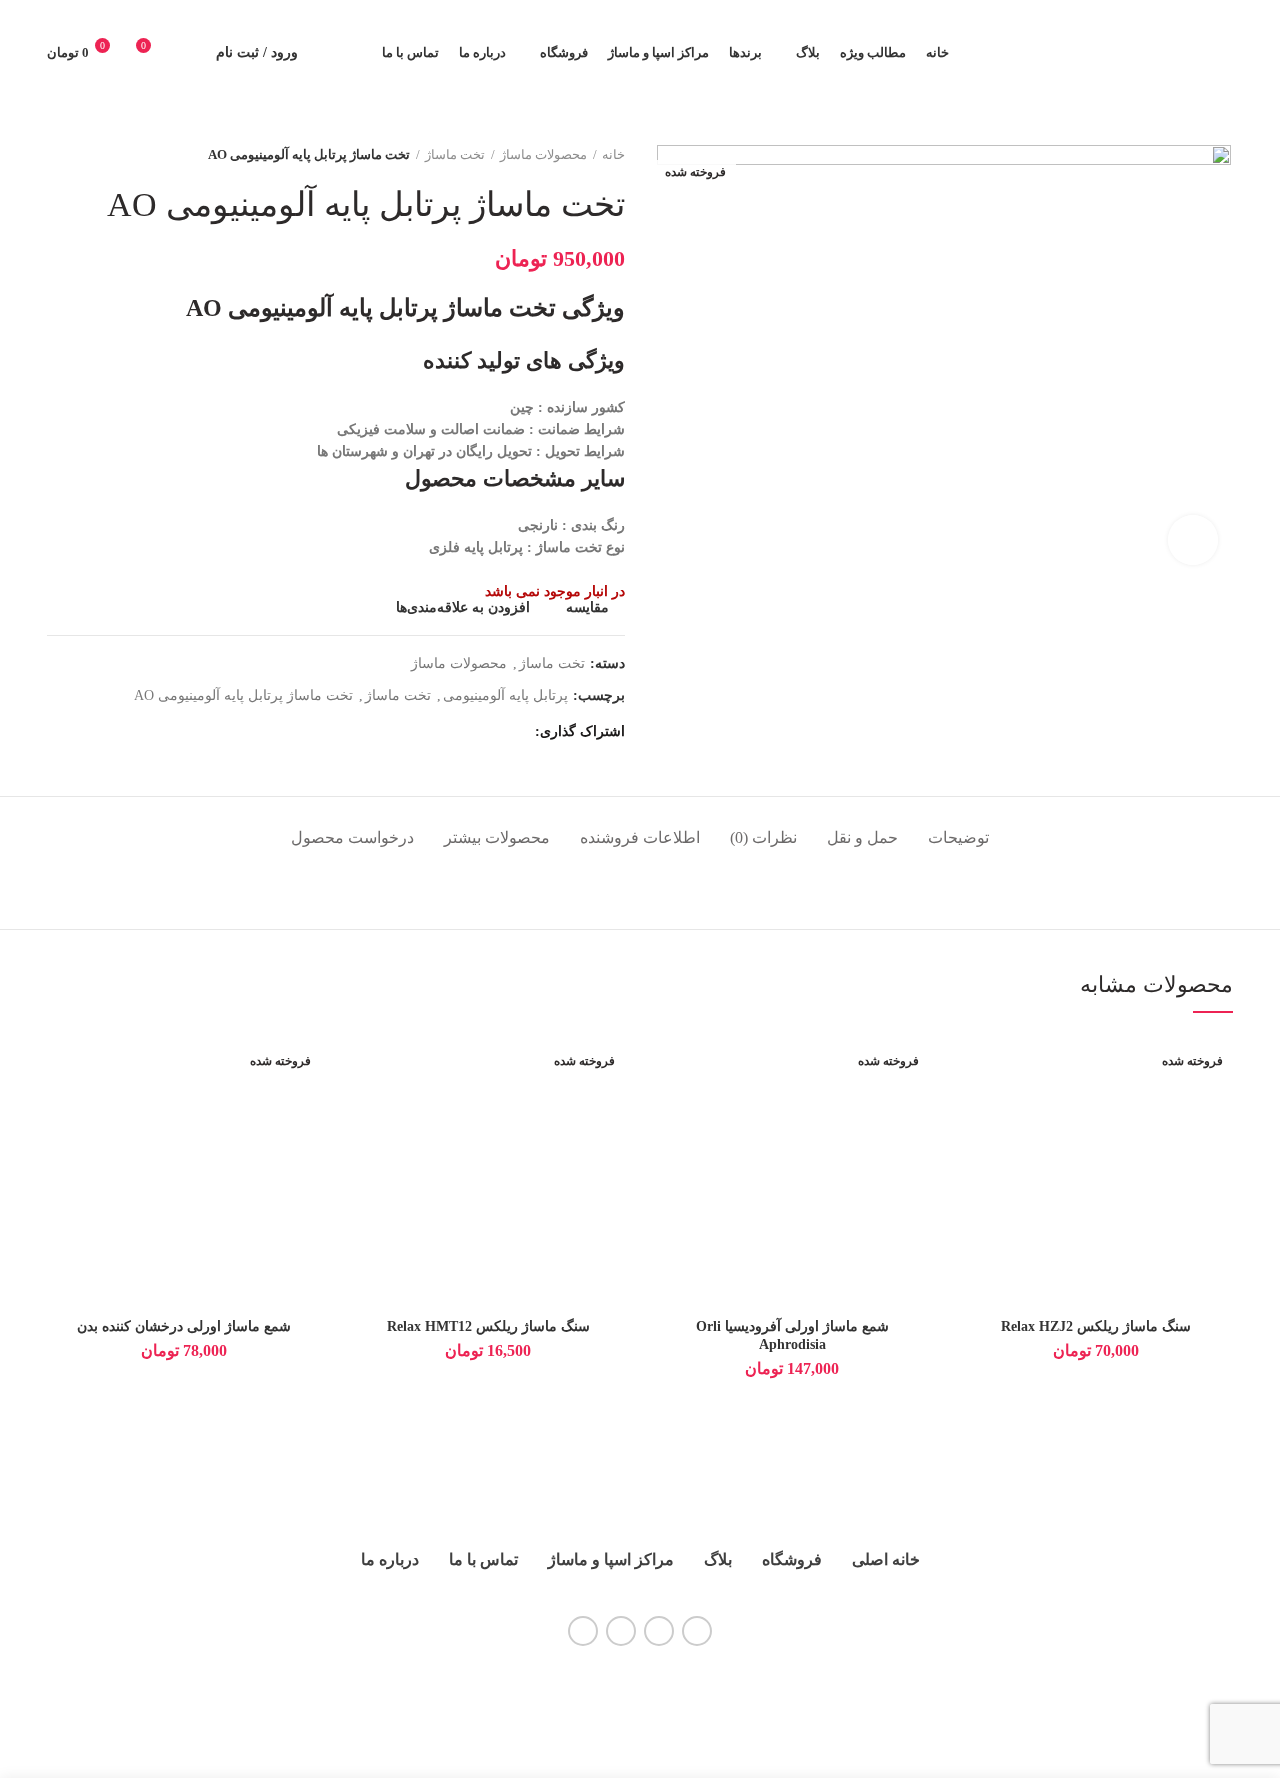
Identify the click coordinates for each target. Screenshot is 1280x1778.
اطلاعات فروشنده (640, 837)
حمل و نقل (862, 837)
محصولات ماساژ (543, 154)
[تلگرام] (467, 733)
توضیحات (958, 837)
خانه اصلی (886, 1559)
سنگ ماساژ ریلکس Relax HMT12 (488, 1326)
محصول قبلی (97, 155)
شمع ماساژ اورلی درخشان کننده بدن (184, 1326)
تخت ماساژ (455, 154)
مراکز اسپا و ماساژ (611, 1559)
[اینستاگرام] (697, 1631)
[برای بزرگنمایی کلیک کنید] (1193, 540)
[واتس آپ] (492, 733)
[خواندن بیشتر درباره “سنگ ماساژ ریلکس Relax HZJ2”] (974, 1111)
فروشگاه (792, 1559)
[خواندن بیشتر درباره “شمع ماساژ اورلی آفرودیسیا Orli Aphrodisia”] (670, 1111)
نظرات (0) (763, 837)
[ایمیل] (517, 733)
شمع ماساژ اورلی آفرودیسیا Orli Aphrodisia (792, 1335)
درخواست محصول (352, 837)
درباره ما (390, 1559)
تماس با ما (483, 1559)
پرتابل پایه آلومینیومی (505, 695)
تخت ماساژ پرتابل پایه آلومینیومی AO (243, 695)
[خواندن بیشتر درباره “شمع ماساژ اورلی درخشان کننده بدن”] (62, 1111)
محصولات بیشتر (497, 837)
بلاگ (718, 1559)
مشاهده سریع (974, 1156)
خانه (613, 154)
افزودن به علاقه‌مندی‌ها (463, 608)
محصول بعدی (57, 155)
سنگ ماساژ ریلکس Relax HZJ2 (1096, 1326)
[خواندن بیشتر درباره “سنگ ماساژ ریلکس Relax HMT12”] (366, 1111)
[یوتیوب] (659, 1631)
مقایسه (587, 608)
